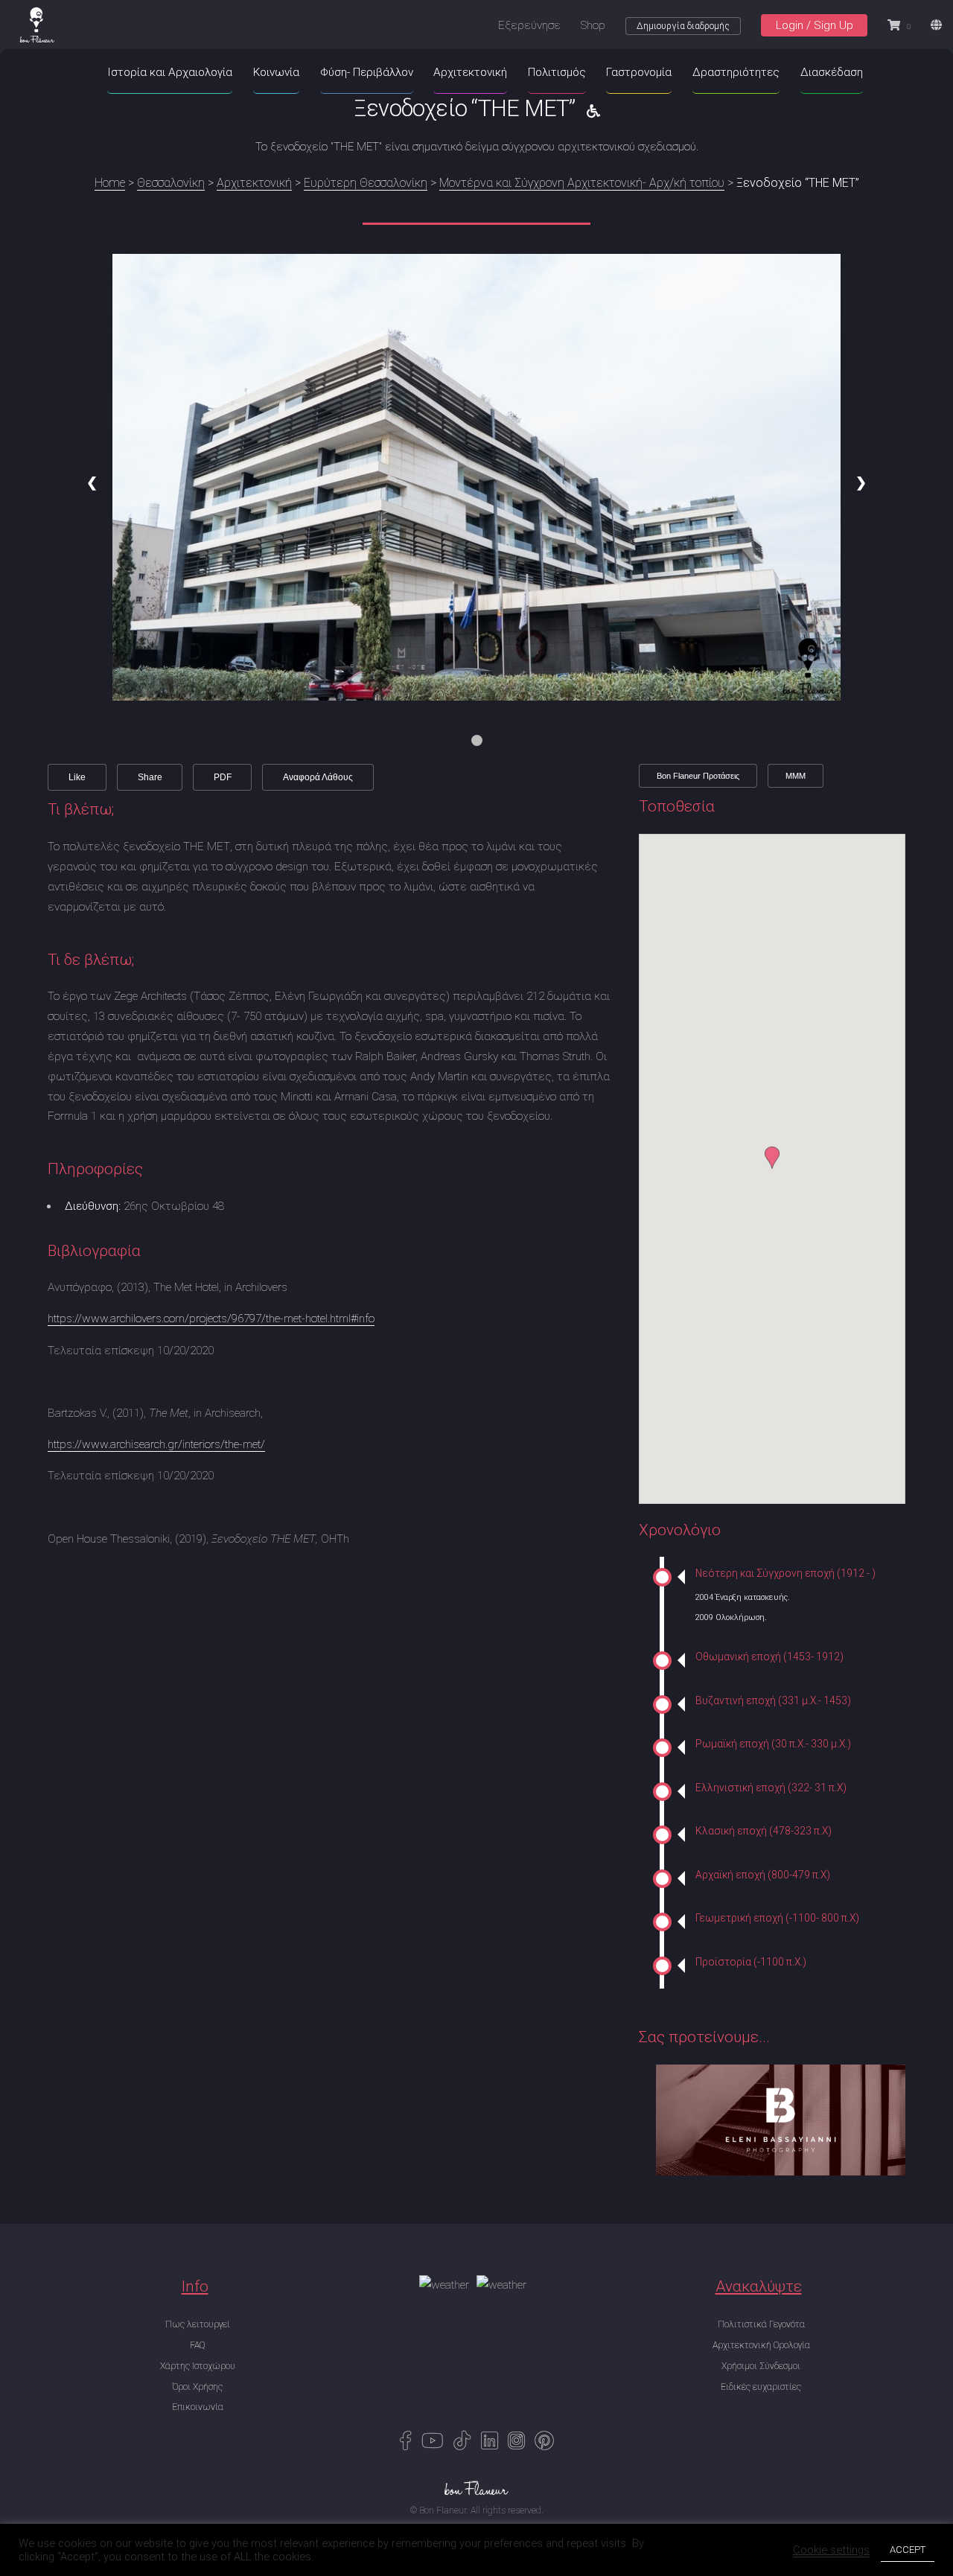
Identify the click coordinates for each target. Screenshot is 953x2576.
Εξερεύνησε (529, 25)
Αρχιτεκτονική (254, 183)
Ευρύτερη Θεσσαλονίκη (366, 183)
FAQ (197, 2345)
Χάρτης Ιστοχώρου (198, 2366)
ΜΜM (796, 776)
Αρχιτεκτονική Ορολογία (761, 2345)
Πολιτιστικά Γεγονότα (761, 2324)
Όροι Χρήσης (197, 2387)
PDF (223, 777)
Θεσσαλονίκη (171, 183)
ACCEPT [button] (908, 2550)
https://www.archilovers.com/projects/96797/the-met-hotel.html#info (211, 1319)
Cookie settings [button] (831, 2550)
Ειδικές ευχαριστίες (761, 2387)
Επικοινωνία (198, 2407)
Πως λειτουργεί (198, 2324)
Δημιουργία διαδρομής (683, 26)
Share (150, 777)
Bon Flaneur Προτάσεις (698, 776)
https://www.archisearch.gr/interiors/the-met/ (156, 1444)
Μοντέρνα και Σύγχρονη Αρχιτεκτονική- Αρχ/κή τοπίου (582, 183)
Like (77, 777)
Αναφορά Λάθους (318, 777)
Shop (593, 25)
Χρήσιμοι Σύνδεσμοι (761, 2366)
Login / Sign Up (815, 25)
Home (110, 183)
